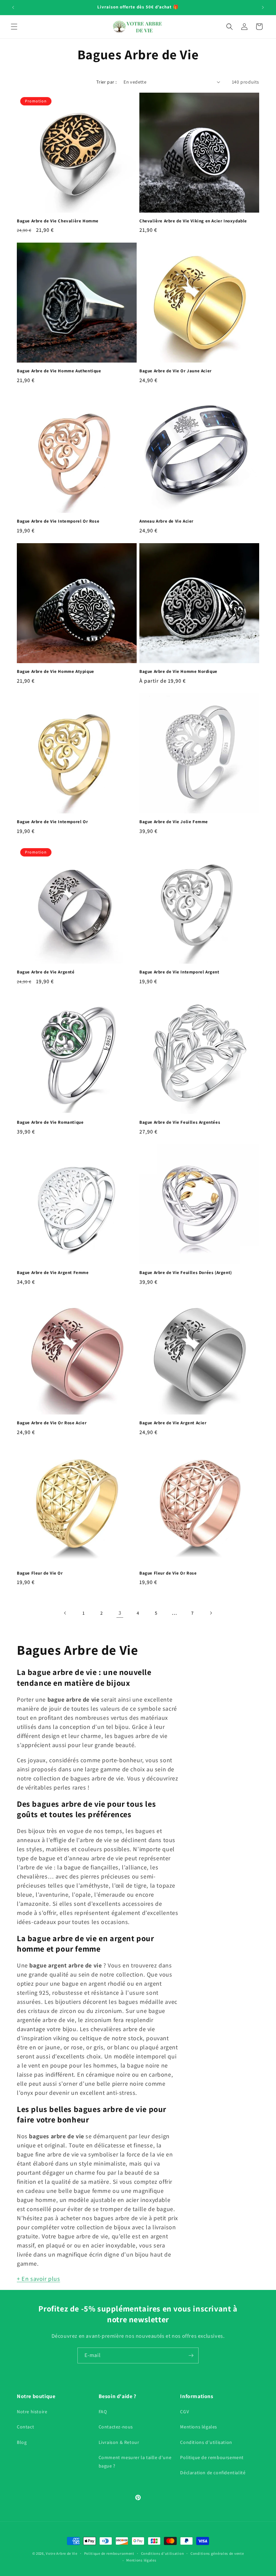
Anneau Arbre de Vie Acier (166, 521)
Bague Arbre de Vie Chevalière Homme (58, 221)
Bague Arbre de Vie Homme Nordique (178, 672)
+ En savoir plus (39, 2279)
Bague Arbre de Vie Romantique (50, 1122)
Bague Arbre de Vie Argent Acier (173, 1423)
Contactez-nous (116, 2427)
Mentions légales (199, 2427)
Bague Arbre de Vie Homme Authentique (59, 371)
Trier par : (107, 82)
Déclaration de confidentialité (213, 2473)
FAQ (103, 2412)
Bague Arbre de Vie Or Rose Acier (52, 1423)
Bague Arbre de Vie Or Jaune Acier (176, 371)
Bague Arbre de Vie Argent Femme (53, 1273)
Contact (25, 2427)
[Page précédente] (65, 1613)
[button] (14, 27)
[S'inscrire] (191, 2355)
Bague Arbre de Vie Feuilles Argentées (180, 1122)
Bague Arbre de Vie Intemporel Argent (179, 972)
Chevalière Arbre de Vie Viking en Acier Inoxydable (193, 221)
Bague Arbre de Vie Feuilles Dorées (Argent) (186, 1273)
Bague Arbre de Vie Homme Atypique (56, 672)
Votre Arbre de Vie (62, 2553)
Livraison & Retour (119, 2442)
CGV (184, 2412)
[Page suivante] (211, 1613)
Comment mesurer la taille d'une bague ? (135, 2462)
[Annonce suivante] (263, 7)
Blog (22, 2442)
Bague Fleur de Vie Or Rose (168, 1573)
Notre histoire (32, 2412)
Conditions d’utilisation (206, 2442)
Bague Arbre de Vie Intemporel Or (52, 822)
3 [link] (120, 1613)
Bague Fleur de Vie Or (40, 1573)
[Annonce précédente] (13, 7)
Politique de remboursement (212, 2457)
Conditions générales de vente (217, 2553)
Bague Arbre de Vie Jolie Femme (174, 822)
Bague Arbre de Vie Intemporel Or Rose (58, 521)
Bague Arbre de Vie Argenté (46, 972)
